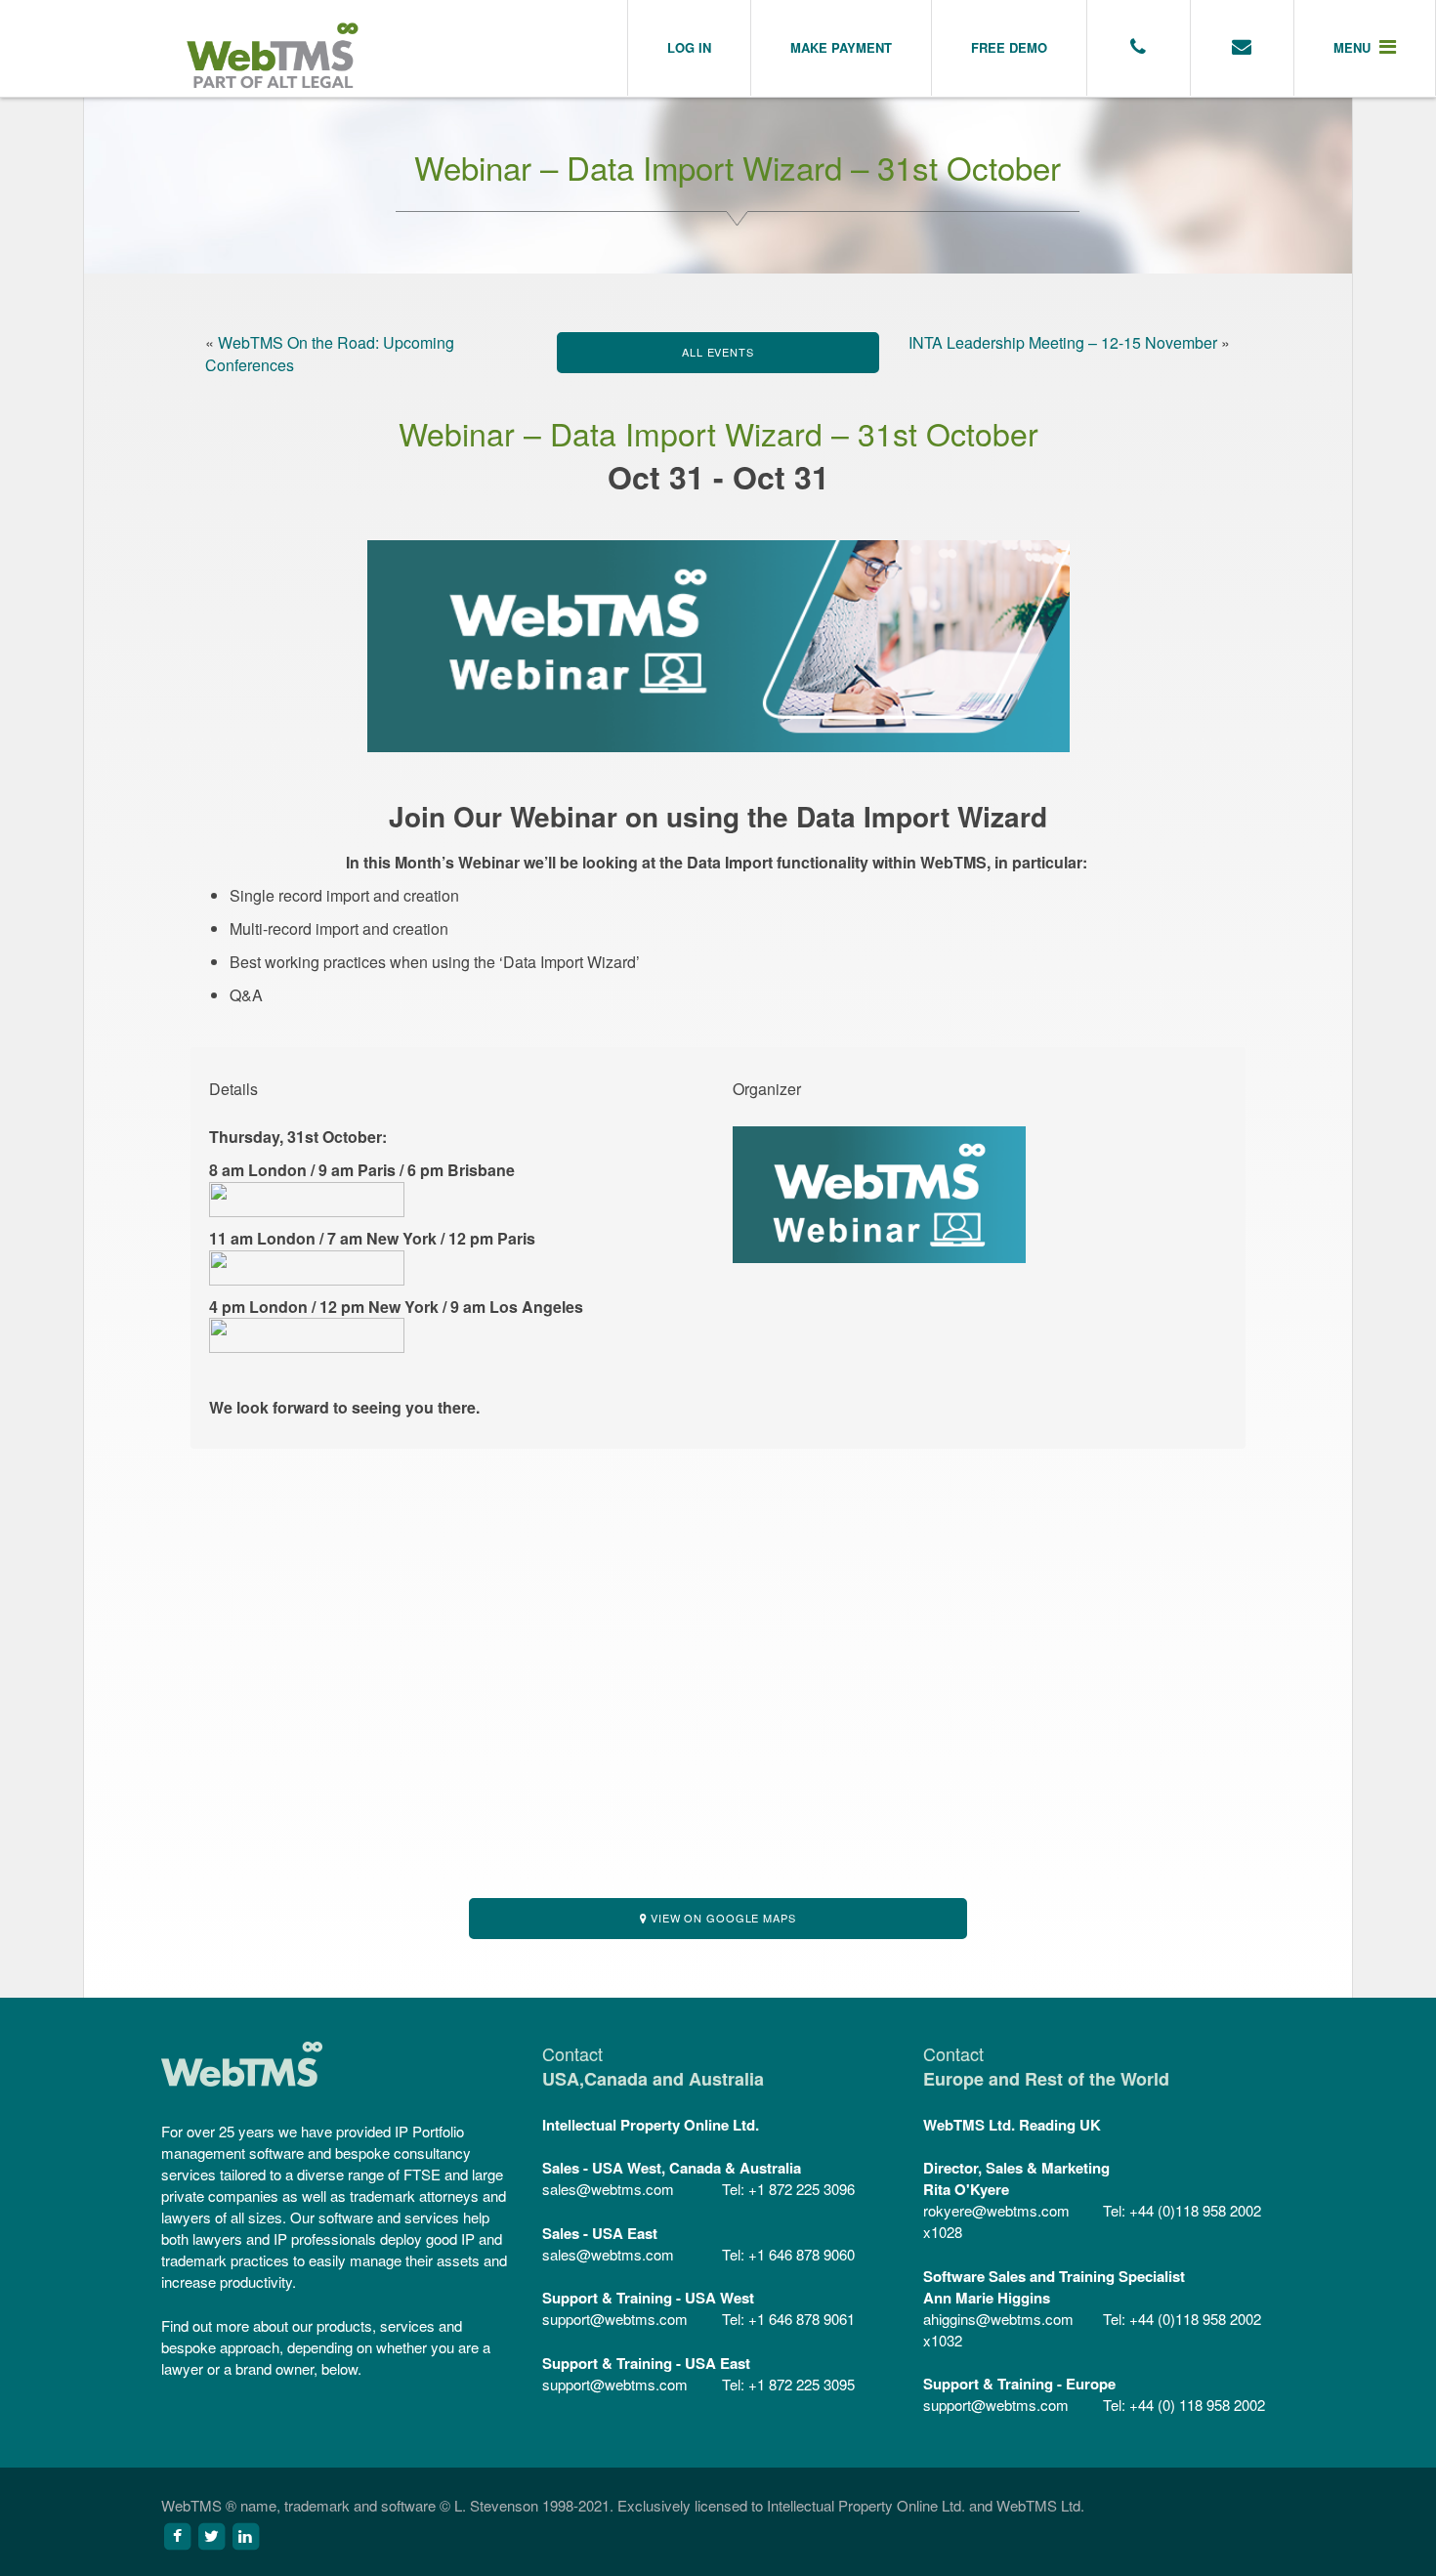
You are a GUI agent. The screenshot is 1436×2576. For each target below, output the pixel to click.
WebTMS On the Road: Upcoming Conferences (330, 354)
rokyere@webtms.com (996, 2210)
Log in (689, 47)
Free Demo (1009, 47)
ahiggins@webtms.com (998, 2319)
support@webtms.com (615, 2319)
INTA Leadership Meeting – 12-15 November (1063, 342)
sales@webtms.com (608, 2189)
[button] (1365, 48)
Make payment (841, 47)
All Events (718, 352)
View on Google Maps (721, 1918)
